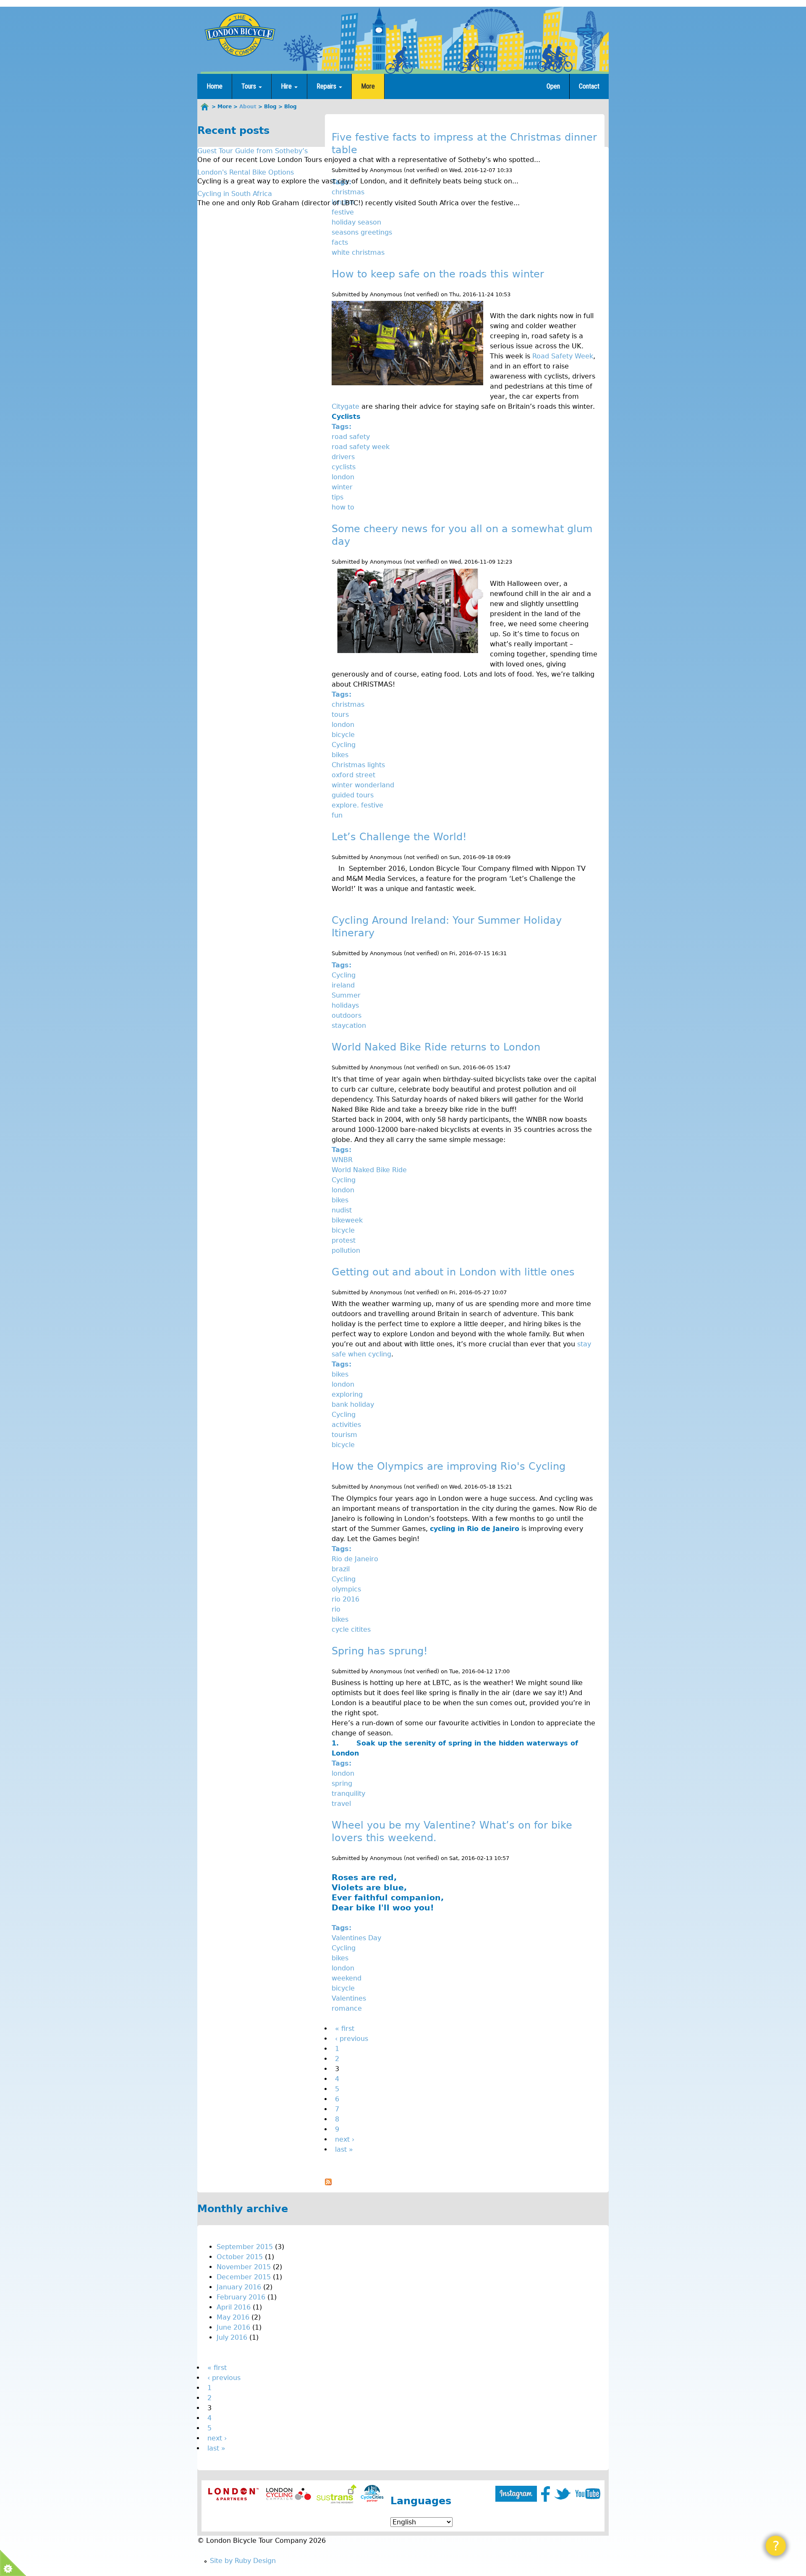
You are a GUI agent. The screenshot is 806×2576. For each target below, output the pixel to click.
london (343, 477)
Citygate (345, 406)
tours (340, 715)
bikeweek (347, 1220)
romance (347, 2008)
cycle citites (351, 1629)
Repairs (327, 86)
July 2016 (232, 2337)
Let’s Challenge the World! (399, 837)
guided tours (353, 795)
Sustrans (336, 2494)
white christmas (358, 252)
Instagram (516, 2494)
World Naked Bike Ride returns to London (436, 1047)
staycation (349, 1025)
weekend (347, 1978)
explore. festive (357, 805)
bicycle (343, 735)
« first (345, 2029)
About (248, 107)
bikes (340, 755)
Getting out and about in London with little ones (453, 1272)
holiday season (356, 222)
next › (345, 2139)
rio (336, 1609)
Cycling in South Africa (235, 194)
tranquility (348, 1794)
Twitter (563, 2494)
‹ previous (352, 2039)
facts (340, 242)
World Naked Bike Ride (369, 1170)
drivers (343, 457)
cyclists (344, 467)
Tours (250, 86)
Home (215, 86)
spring (342, 1783)
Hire (287, 86)
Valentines (349, 1998)
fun (337, 815)
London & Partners (233, 2494)
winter (342, 487)
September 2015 (245, 2247)
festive (343, 212)
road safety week (361, 447)
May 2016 (233, 2317)
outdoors (347, 1015)
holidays (345, 1005)
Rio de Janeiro (355, 1559)
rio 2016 (345, 1599)
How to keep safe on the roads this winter (438, 274)
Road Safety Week (563, 356)
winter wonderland (363, 785)
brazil (341, 1569)
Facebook (546, 2494)
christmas (348, 192)
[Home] (240, 34)
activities (346, 1425)
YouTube (588, 2494)
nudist (342, 1210)
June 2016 (233, 2327)
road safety (351, 437)
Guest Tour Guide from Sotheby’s (253, 151)
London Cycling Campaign (289, 2494)
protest (344, 1240)
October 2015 (240, 2257)
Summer (346, 995)
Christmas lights (358, 765)
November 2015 (244, 2267)
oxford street (353, 775)
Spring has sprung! (380, 1651)
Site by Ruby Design (243, 2561)
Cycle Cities (372, 2494)
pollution (346, 1250)
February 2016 (241, 2297)
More (368, 86)
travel (341, 1804)
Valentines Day (356, 1938)
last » (344, 2149)
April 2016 (234, 2307)
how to (343, 507)
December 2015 (244, 2277)
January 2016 (239, 2287)
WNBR (342, 1160)
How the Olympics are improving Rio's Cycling (449, 1466)
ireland (343, 985)
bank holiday (353, 1404)
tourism (344, 1435)
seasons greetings (362, 232)
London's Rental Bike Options (246, 172)
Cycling (344, 745)
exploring (347, 1394)
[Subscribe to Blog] (328, 2183)
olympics (346, 1589)
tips (338, 497)
